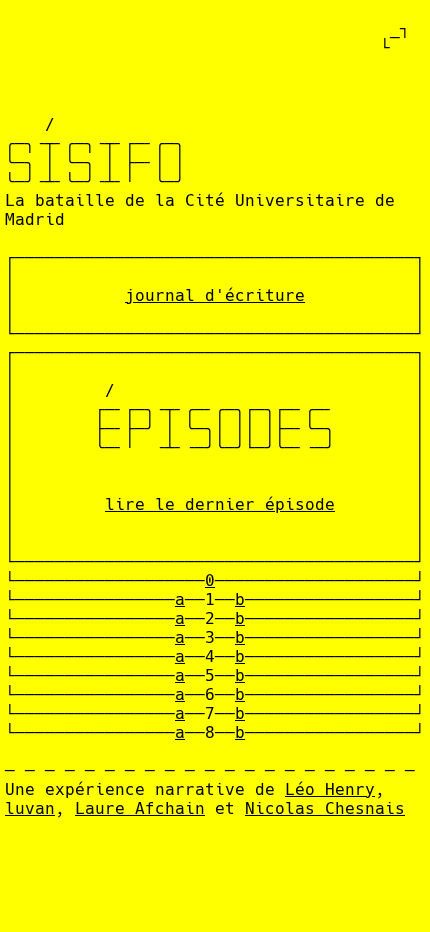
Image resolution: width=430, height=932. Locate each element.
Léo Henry (330, 789)
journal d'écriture (215, 295)
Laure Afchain (140, 808)
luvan (30, 808)
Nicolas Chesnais (325, 808)
